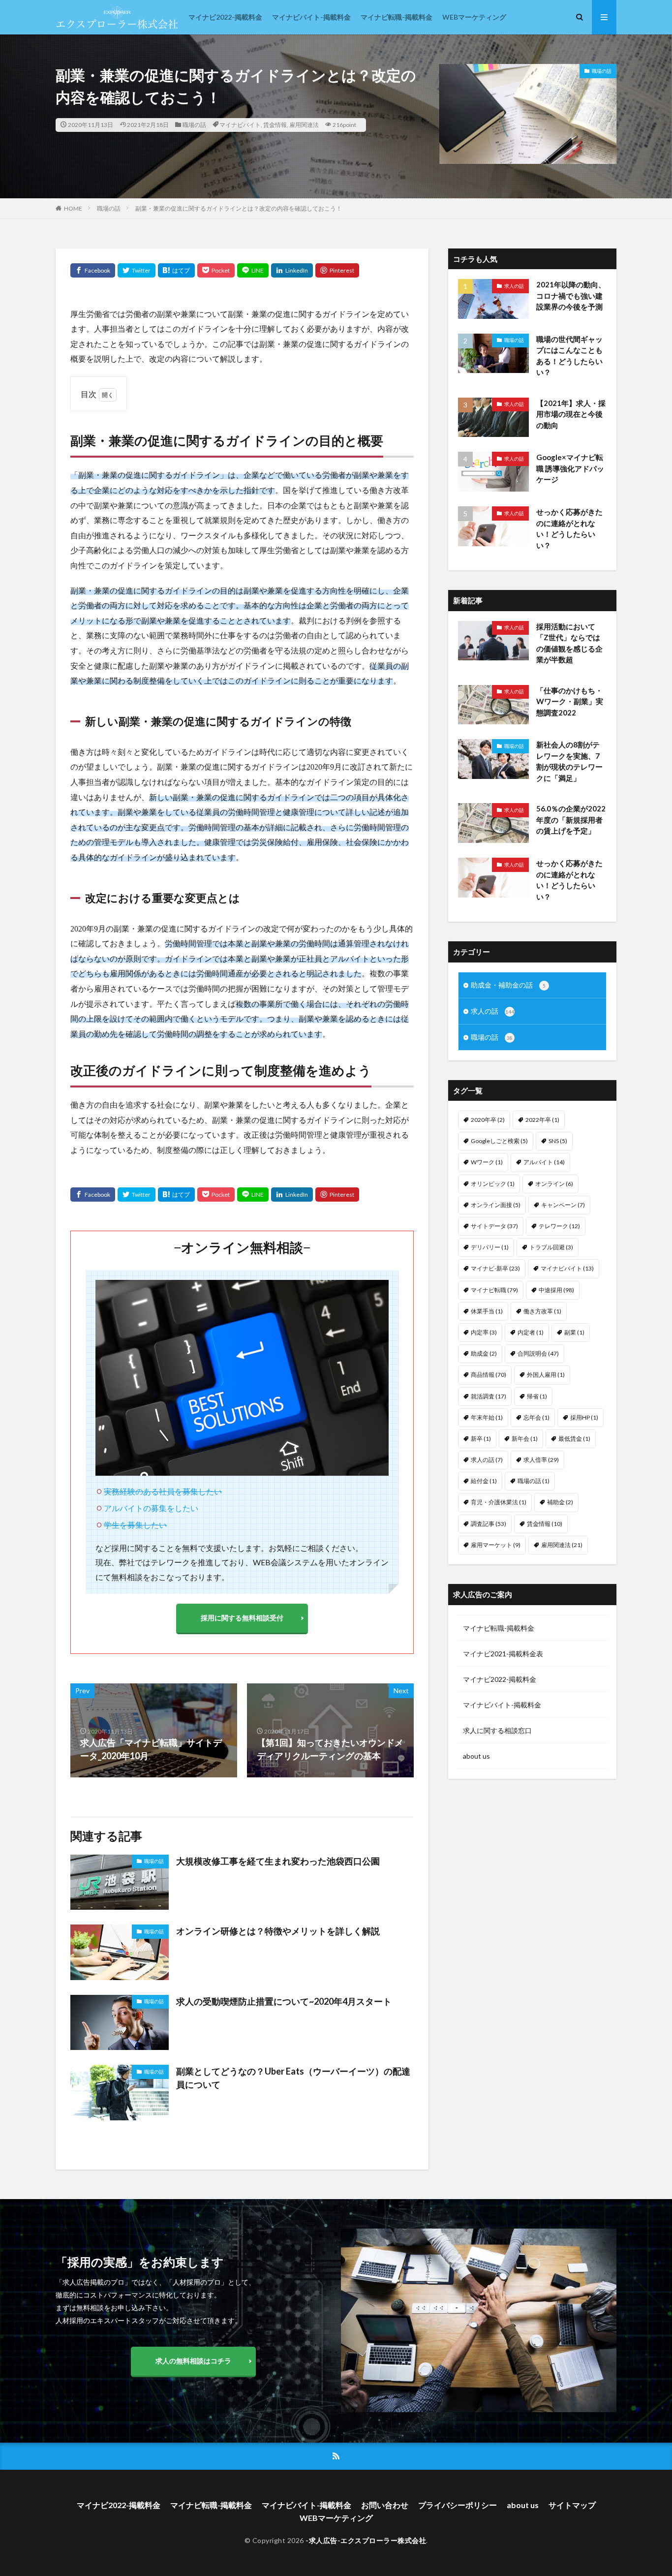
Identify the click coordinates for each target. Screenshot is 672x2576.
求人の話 (514, 286)
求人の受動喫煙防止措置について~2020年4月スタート (284, 2001)
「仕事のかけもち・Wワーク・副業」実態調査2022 (570, 701)
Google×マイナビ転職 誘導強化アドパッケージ (570, 468)
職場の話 (194, 125)
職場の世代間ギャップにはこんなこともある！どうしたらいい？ (569, 356)
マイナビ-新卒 (495, 1268)
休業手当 (487, 1311)
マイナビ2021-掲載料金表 (503, 1654)
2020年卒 (488, 1120)
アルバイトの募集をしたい (151, 1508)
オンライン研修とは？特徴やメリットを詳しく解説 (278, 1931)
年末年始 (487, 1417)
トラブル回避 (551, 1247)
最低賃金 (574, 1439)
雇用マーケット (496, 1545)
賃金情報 (275, 125)
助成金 (484, 1353)
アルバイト (544, 1162)
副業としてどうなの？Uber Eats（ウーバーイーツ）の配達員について (293, 2078)
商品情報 (489, 1375)
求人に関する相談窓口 (497, 1730)
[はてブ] (176, 270)
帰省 (537, 1396)
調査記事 (489, 1524)
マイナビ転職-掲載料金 (397, 17)
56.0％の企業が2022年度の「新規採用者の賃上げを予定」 (571, 820)
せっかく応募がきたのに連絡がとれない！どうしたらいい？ (569, 528)
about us (476, 1756)
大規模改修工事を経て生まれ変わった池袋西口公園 (278, 1861)
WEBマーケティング (474, 17)
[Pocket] (216, 270)
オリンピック (493, 1184)
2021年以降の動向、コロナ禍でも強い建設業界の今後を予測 (571, 295)
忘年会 (536, 1417)
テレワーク (559, 1226)
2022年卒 (542, 1120)
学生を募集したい (135, 1525)
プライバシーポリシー (458, 2505)
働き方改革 (542, 1311)
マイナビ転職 (494, 1290)
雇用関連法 (304, 125)
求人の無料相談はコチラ (193, 2361)
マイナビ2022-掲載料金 (225, 17)
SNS (558, 1141)
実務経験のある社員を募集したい (163, 1491)
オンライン (554, 1184)
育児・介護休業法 (499, 1502)
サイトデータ (494, 1226)
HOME (73, 208)
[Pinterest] (337, 270)
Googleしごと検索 (499, 1141)
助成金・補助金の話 (508, 985)
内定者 (531, 1332)
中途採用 (556, 1290)
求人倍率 (541, 1460)
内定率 (484, 1332)
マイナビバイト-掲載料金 (311, 17)
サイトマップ (572, 2505)
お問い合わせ (385, 2505)
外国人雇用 (546, 1375)
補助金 (560, 1502)
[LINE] (253, 270)
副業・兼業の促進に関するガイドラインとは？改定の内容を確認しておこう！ (239, 208)
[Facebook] (93, 270)
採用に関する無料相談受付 (242, 1618)
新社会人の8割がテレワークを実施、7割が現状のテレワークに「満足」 (569, 761)
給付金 (484, 1481)
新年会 (525, 1439)
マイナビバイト (240, 125)
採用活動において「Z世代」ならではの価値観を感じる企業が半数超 (569, 643)
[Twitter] (137, 270)
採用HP (584, 1417)
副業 (574, 1332)
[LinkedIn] (292, 270)
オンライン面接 (496, 1205)
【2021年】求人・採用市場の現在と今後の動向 (571, 414)
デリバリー (490, 1247)
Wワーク (487, 1162)
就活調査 (489, 1396)
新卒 (481, 1439)
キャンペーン (563, 1205)
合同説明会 (538, 1353)
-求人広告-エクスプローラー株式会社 (366, 2540)
